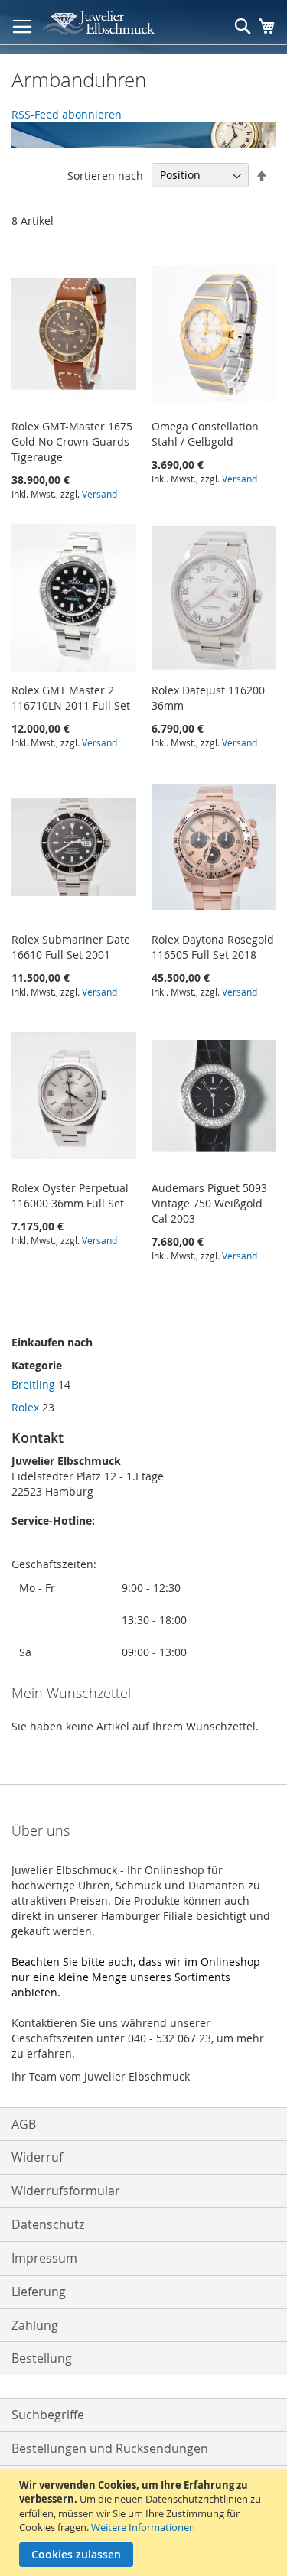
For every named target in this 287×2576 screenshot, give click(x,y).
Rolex (25, 1407)
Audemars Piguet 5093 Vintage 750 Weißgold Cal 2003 (209, 1203)
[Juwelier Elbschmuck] (108, 23)
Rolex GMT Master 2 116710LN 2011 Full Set (71, 698)
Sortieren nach (105, 175)
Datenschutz (48, 2224)
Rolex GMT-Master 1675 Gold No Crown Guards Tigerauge (72, 442)
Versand (99, 494)
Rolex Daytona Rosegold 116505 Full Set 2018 (213, 947)
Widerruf (37, 2157)
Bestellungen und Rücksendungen (110, 2448)
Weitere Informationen (143, 2527)
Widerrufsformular (66, 2191)
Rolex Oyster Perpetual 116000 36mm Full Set (70, 1195)
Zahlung (35, 2325)
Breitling (33, 1384)
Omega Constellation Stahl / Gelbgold (205, 434)
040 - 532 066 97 (53, 1549)
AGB (24, 2124)
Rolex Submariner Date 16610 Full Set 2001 (71, 947)
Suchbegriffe (48, 2415)
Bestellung (42, 2358)
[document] (145, 2522)
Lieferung (39, 2292)
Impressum (44, 2258)
